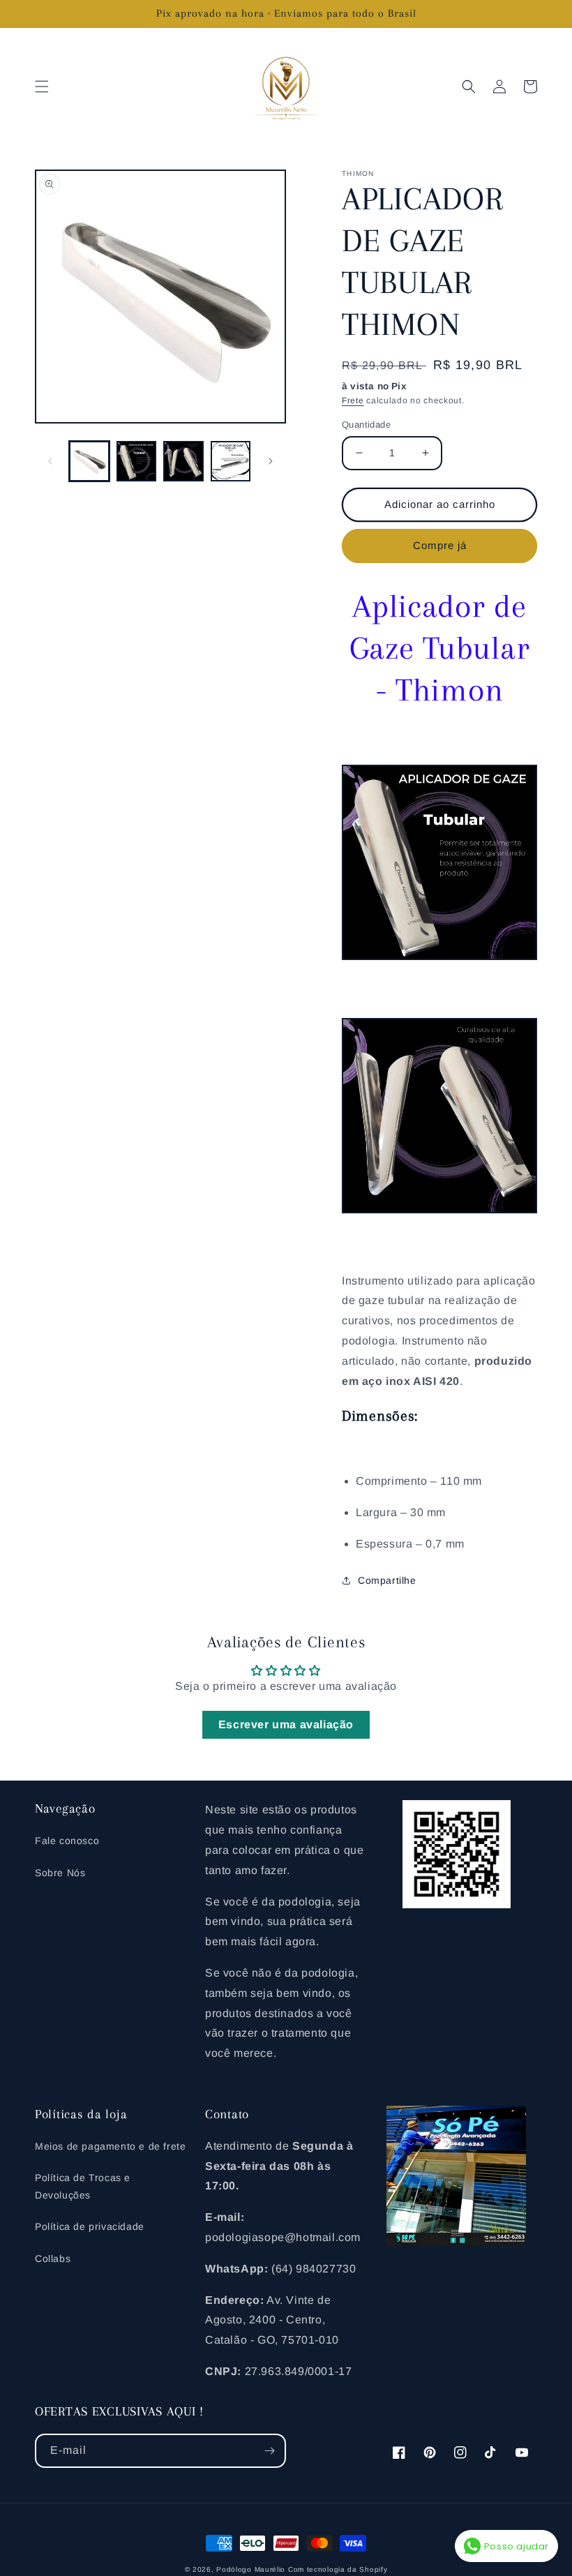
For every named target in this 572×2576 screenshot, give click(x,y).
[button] (42, 87)
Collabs (53, 2259)
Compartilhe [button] (387, 1580)
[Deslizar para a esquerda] (50, 461)
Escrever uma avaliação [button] (286, 1724)
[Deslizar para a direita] (271, 461)
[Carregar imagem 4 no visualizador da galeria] (231, 461)
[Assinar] (269, 2451)
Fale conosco (67, 1841)
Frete (353, 400)
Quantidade (366, 425)
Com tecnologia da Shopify (338, 2569)
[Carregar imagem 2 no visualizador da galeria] (137, 461)
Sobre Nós (60, 1873)
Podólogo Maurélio (251, 2569)
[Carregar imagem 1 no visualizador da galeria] (89, 461)
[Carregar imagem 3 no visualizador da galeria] (183, 461)
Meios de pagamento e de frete (110, 2146)
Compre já (440, 545)
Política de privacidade (90, 2226)
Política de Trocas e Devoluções (83, 2186)
